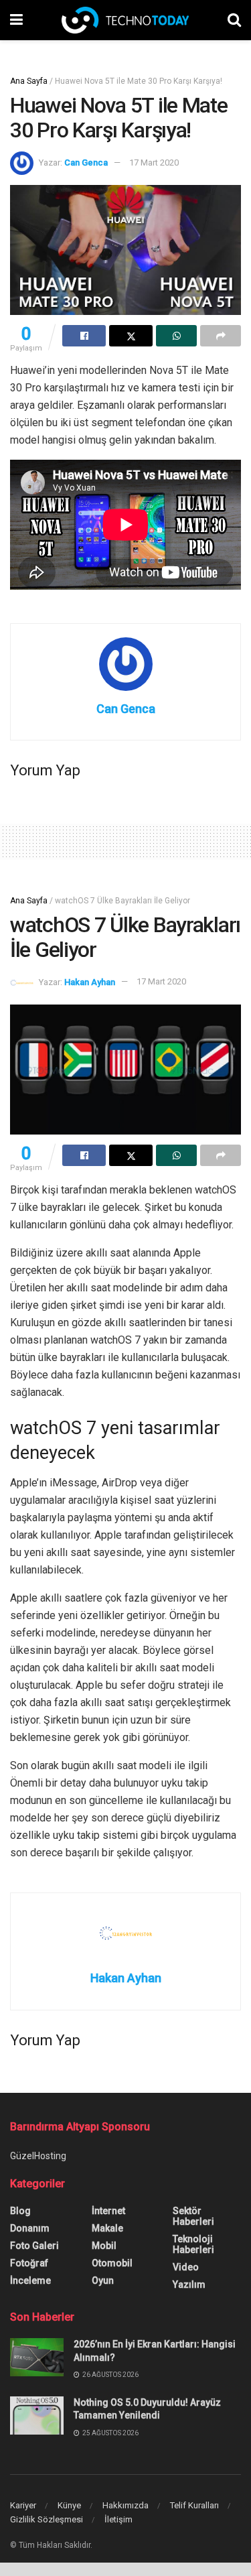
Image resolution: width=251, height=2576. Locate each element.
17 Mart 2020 (154, 163)
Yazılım (189, 2284)
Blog (20, 2211)
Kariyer (23, 2505)
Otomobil (112, 2263)
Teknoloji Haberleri (193, 2244)
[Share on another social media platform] (221, 336)
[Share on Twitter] (131, 336)
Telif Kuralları (194, 2505)
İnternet (108, 2211)
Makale (107, 2228)
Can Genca (86, 163)
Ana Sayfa (29, 81)
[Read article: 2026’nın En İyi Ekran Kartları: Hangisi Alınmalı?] (37, 2357)
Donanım (30, 2228)
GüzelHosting (38, 2156)
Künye (69, 2505)
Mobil (104, 2246)
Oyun (103, 2280)
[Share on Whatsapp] (176, 336)
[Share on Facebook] (84, 336)
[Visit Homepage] (125, 20)
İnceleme (30, 2280)
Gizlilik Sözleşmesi (47, 2519)
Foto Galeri (34, 2246)
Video (186, 2267)
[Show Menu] (16, 20)
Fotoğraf (29, 2263)
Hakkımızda (125, 2505)
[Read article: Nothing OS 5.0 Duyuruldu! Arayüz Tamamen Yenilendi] (37, 2416)
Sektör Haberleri (193, 2216)
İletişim (118, 2519)
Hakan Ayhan (90, 981)
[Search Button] (234, 20)
